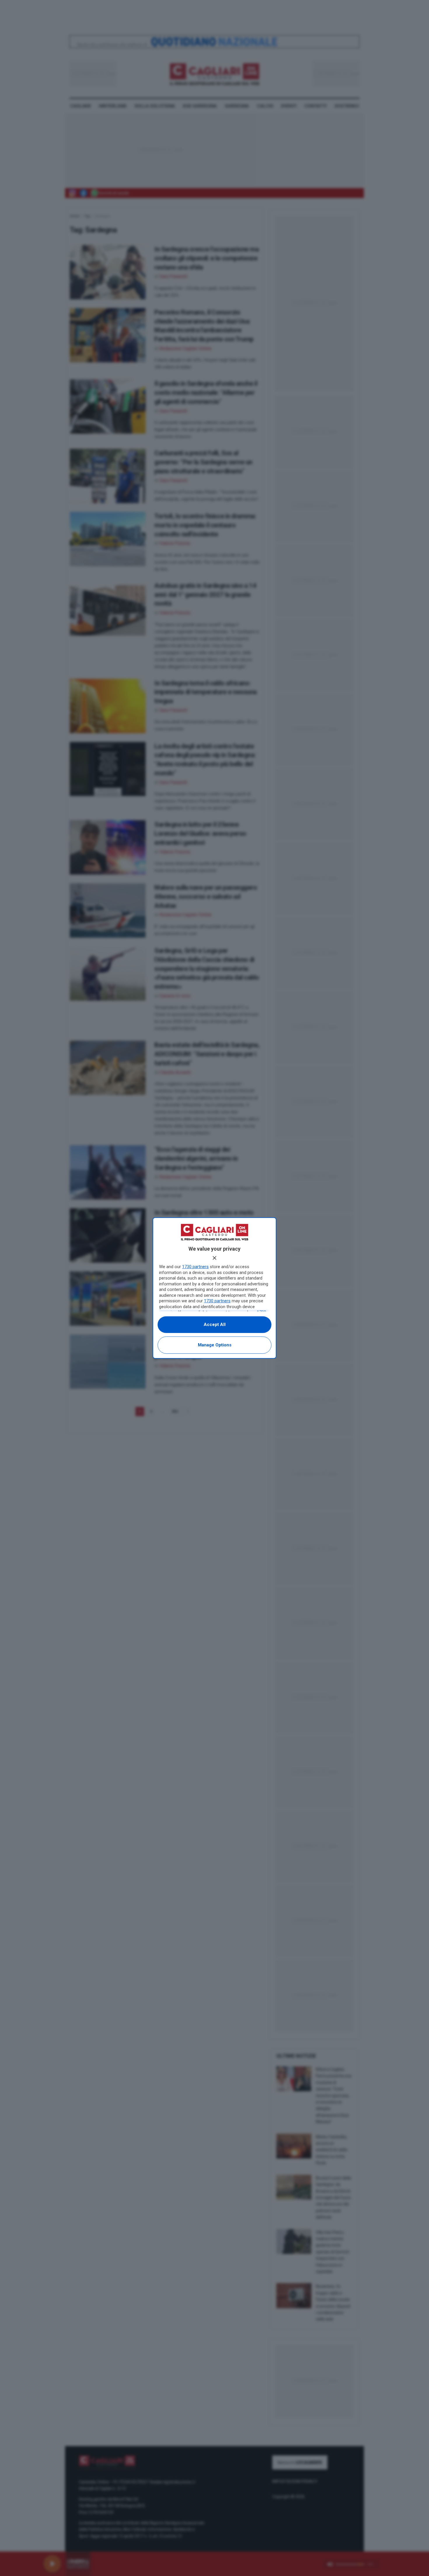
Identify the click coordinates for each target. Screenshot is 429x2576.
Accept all (215, 1324)
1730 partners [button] (195, 1267)
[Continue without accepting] (214, 1258)
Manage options (215, 1345)
